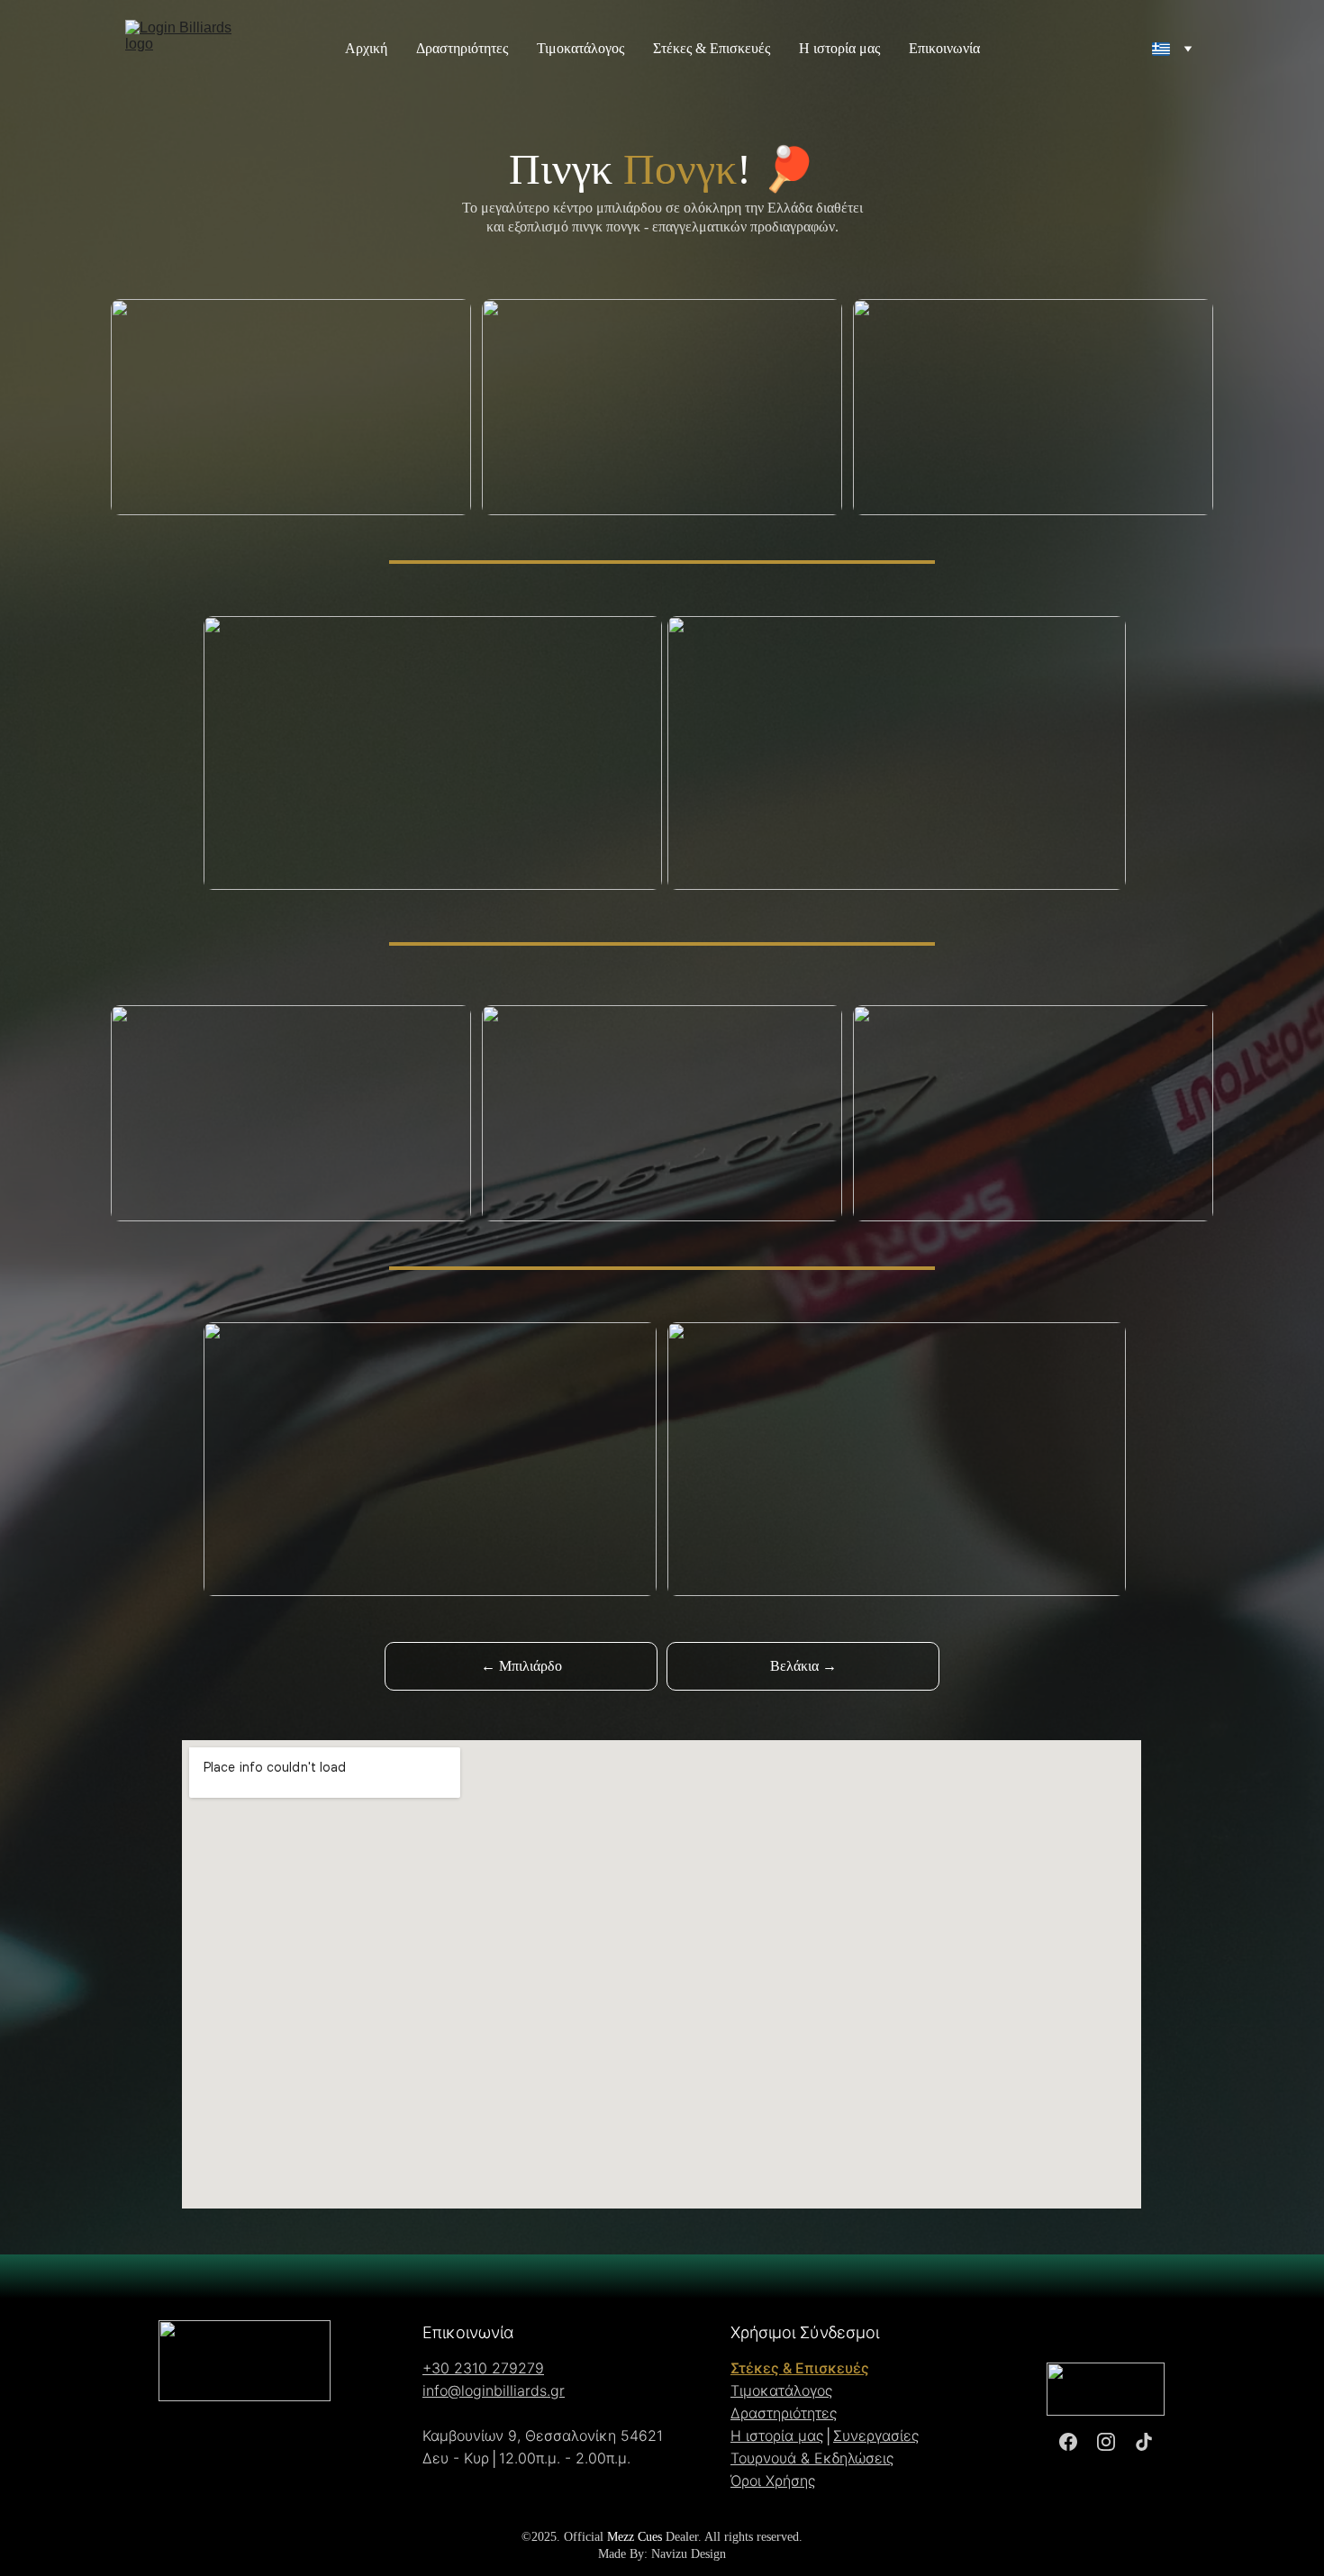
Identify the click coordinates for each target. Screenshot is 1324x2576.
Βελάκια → (803, 1666)
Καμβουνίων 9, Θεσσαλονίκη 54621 (543, 2435)
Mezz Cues (635, 2537)
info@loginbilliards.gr (494, 2390)
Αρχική (366, 48)
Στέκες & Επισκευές (712, 48)
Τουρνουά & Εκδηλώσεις (812, 2458)
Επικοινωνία (944, 48)
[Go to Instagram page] (1106, 2442)
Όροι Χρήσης (773, 2481)
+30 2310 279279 (483, 2368)
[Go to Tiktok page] (1144, 2442)
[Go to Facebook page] (1068, 2442)
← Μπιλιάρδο (521, 1666)
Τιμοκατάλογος (580, 48)
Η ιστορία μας (839, 48)
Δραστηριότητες (462, 48)
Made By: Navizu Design (662, 2554)
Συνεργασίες (876, 2435)
